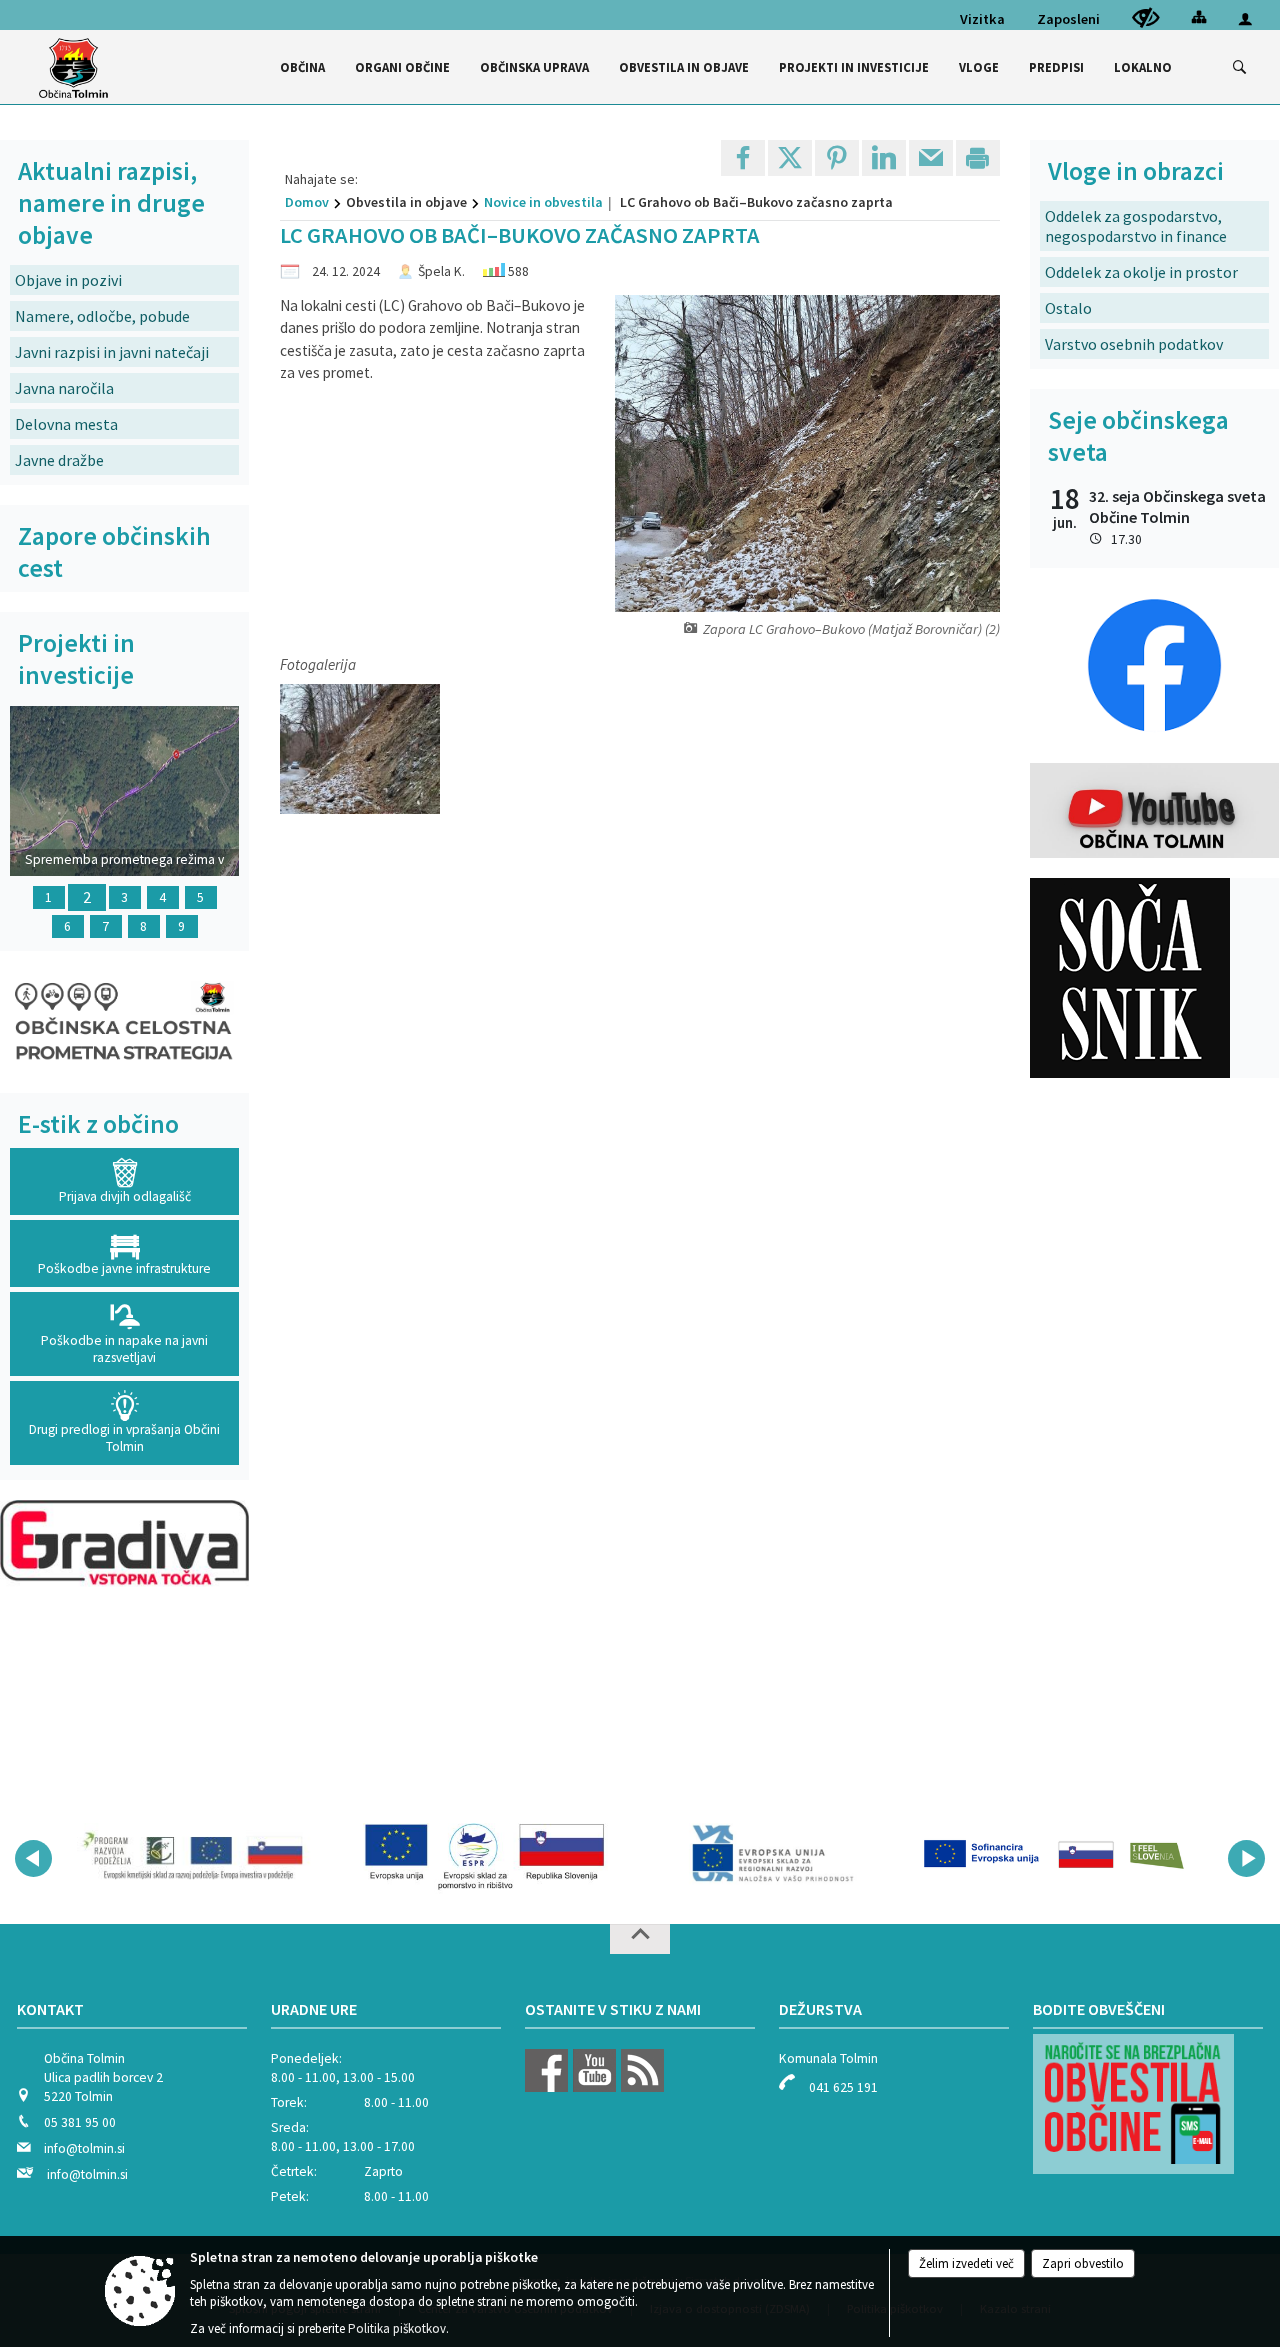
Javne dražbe (59, 460)
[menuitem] (302, 67)
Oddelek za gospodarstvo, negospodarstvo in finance (1136, 226)
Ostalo (1068, 308)
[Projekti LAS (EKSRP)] (202, 1855)
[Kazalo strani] (1199, 16)
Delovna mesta (66, 424)
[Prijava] (1245, 18)
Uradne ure (314, 2009)
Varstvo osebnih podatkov (1134, 344)
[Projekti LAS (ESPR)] (486, 1855)
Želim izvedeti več (966, 2263)
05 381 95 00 (80, 2122)
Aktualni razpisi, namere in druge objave (111, 203)
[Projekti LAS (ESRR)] (770, 1855)
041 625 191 (843, 2087)
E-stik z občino (98, 1124)
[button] (33, 1858)
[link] (743, 158)
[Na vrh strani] (640, 1939)
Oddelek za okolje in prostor (1141, 272)
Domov (307, 202)
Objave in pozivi (68, 280)
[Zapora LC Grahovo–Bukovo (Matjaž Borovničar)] (360, 749)
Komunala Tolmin (828, 2058)
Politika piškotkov (397, 2328)
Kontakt (50, 2009)
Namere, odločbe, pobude (102, 316)
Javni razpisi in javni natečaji (112, 352)
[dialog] (978, 158)
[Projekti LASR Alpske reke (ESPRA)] (1054, 1855)
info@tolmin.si (84, 2148)
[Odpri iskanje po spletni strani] (1240, 68)
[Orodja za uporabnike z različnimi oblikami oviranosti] (1146, 17)
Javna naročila (64, 388)
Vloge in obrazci (1136, 171)
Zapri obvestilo (1083, 2263)
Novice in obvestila (543, 202)
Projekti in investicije (76, 659)
